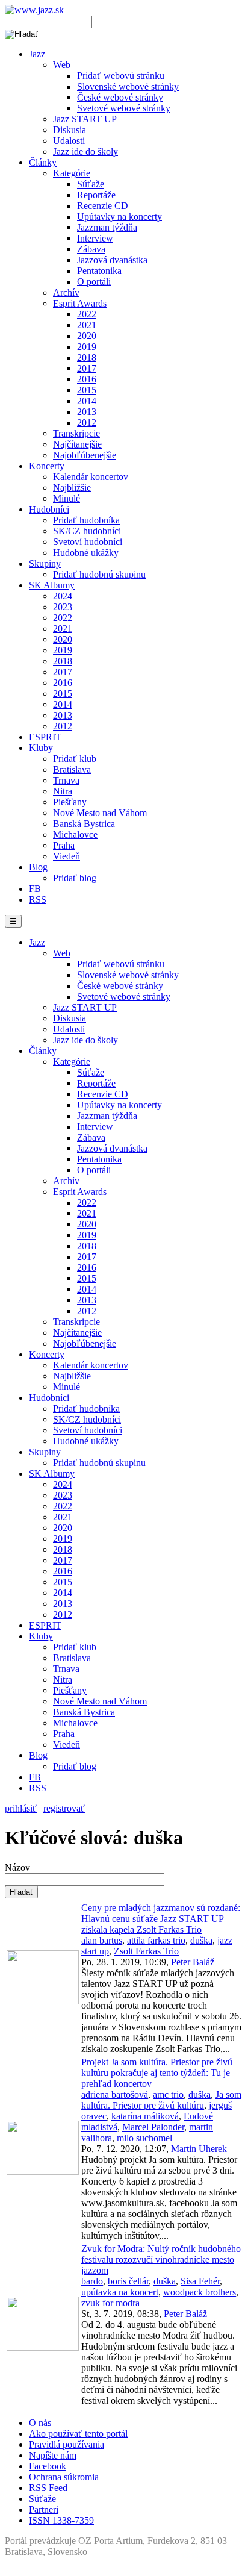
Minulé (67, 498)
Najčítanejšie (77, 444)
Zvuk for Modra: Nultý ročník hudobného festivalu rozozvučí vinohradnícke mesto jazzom (161, 2259)
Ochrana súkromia (64, 2477)
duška (201, 1940)
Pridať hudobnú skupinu (99, 574)
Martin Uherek (199, 2149)
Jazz (37, 54)
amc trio (168, 2094)
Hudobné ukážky (86, 553)
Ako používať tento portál (78, 2434)
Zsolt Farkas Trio (146, 1951)
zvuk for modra (110, 2303)
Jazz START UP (85, 119)
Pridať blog (75, 878)
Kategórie (72, 173)
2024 (63, 596)
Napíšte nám (53, 2455)
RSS (38, 900)
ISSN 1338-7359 (61, 2520)
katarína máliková (145, 2116)
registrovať (64, 1808)
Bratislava (72, 769)
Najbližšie (72, 488)
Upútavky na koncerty (119, 217)
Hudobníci (49, 509)
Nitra (63, 791)
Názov (17, 1867)
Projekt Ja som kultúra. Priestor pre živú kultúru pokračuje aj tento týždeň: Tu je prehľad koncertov (157, 2073)
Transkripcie (76, 433)
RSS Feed (48, 2488)
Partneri (44, 2509)
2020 (87, 336)
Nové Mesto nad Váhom (100, 813)
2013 (87, 412)
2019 (87, 347)
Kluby (41, 748)
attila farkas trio (156, 1940)
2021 (87, 325)
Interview (95, 238)
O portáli (94, 282)
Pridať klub (75, 759)
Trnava (66, 780)
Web (62, 65)
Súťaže (91, 184)
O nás (40, 2423)
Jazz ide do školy (85, 151)
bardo (92, 2281)
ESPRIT (45, 737)
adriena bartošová (115, 2094)
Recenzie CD (103, 206)
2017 (87, 368)
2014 (87, 401)
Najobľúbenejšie (85, 455)
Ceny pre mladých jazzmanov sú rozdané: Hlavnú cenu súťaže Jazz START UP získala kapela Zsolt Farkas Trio (161, 1919)
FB (35, 889)
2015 (87, 390)
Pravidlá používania (67, 2444)
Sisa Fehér (200, 2281)
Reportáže (96, 195)
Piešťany (70, 802)
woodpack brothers (200, 2292)
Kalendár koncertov (91, 477)
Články (43, 162)
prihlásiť (21, 1808)
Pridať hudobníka (86, 520)
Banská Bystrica (84, 824)
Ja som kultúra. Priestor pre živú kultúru (161, 2100)
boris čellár (128, 2281)
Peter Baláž (193, 1962)
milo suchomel (144, 2138)
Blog (38, 867)
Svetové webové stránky (124, 108)
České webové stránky (120, 97)
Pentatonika (99, 271)
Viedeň (67, 856)
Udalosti (69, 141)
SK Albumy (52, 585)
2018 (87, 357)
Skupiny (45, 563)
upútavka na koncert (120, 2292)
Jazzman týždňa (107, 227)
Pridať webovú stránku (121, 76)
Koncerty (47, 466)
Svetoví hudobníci (88, 542)
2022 (87, 314)
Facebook (48, 2466)
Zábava (91, 249)
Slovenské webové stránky (128, 86)
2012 (87, 423)
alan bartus (102, 1940)
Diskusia (70, 130)
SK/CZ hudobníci (87, 531)
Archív (66, 292)
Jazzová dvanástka (112, 260)
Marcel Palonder (153, 2127)
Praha (64, 845)
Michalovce (75, 834)
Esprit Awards (80, 303)
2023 (63, 607)
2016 (87, 379)
